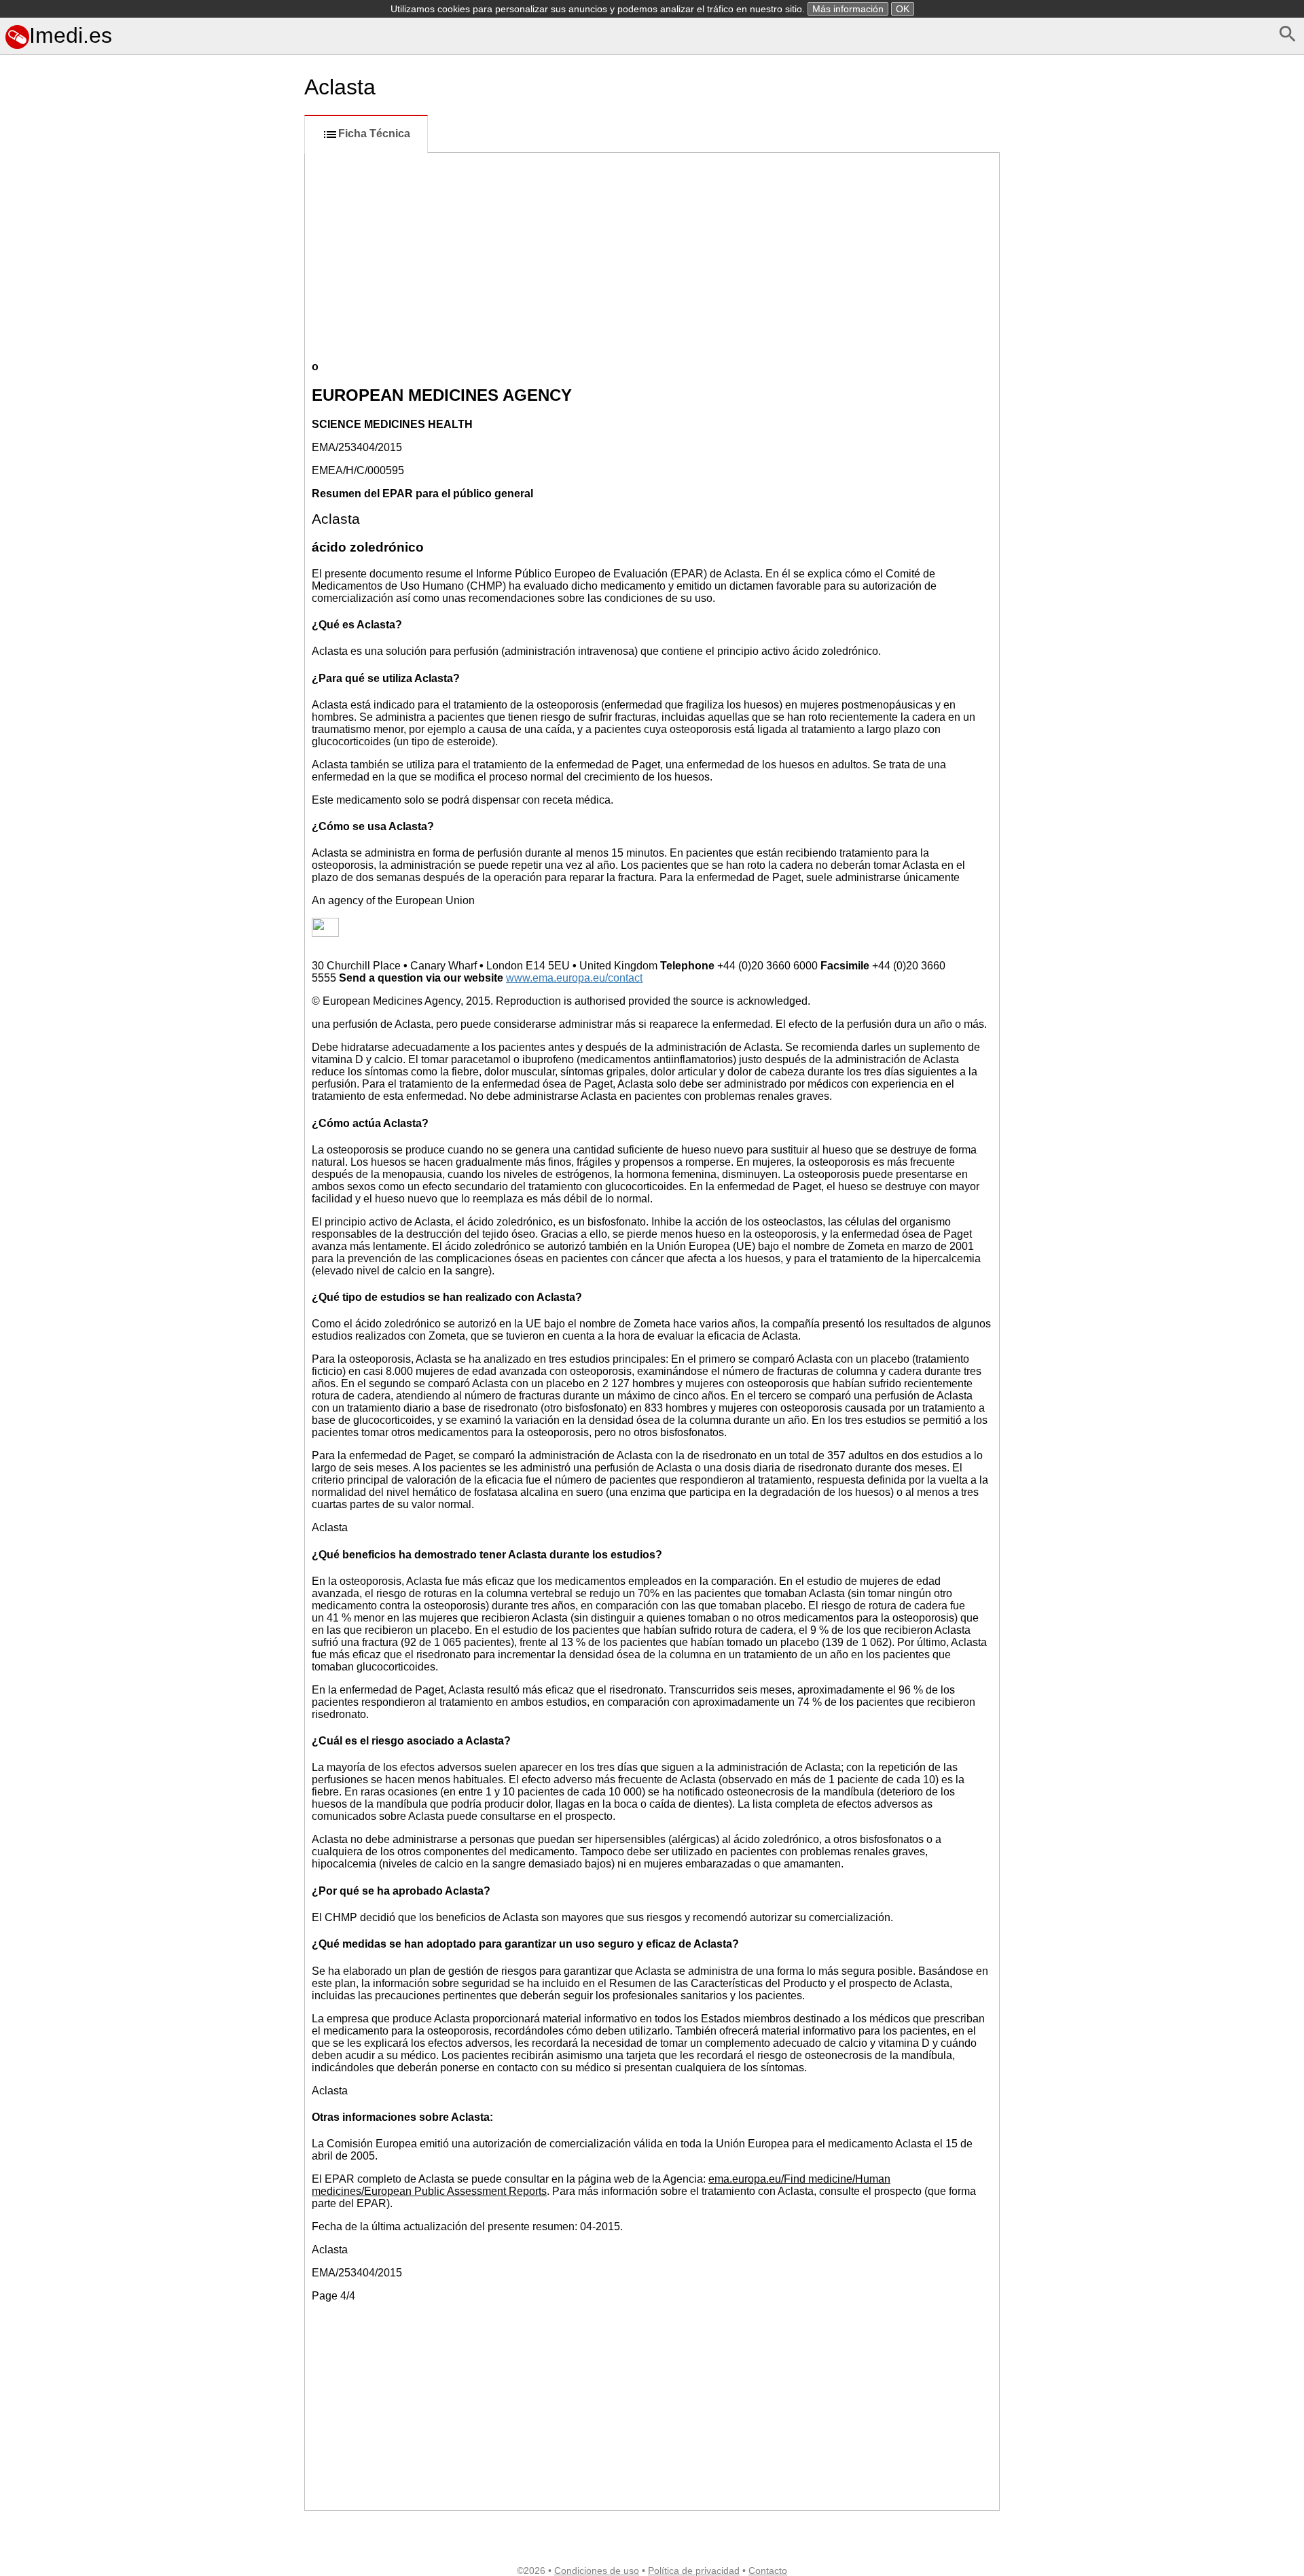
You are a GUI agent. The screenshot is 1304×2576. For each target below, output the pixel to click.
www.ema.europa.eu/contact (574, 978)
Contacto (768, 2571)
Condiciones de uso (597, 2571)
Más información (848, 9)
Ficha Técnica (374, 133)
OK (903, 9)
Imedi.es (71, 35)
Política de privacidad (694, 2571)
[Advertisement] (149, 672)
